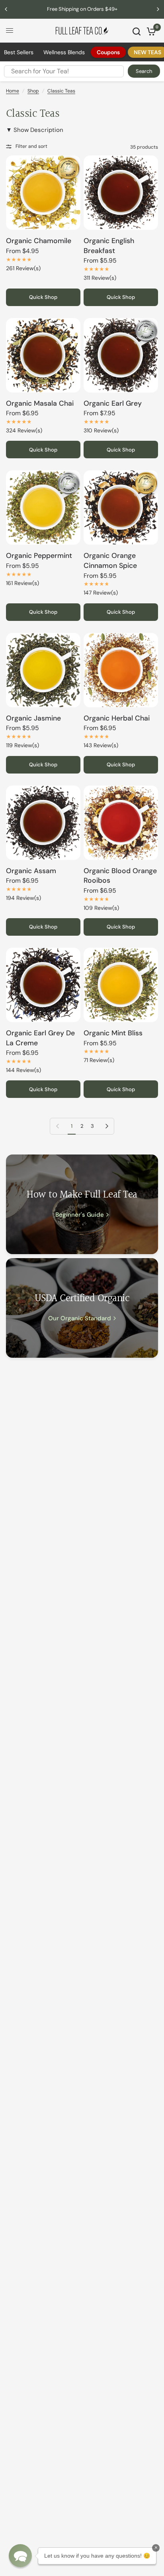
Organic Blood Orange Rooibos (120, 876)
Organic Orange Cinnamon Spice (110, 561)
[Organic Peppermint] (43, 508)
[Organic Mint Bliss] (121, 985)
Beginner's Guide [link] (80, 1215)
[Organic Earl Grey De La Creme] (43, 985)
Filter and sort (31, 146)
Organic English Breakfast (109, 246)
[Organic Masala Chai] (43, 355)
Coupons (108, 52)
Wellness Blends (64, 52)
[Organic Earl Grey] (121, 355)
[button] (20, 2556)
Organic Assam (31, 871)
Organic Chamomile (39, 241)
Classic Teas (61, 91)
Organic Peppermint (39, 556)
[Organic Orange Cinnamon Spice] (121, 508)
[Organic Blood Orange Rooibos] (121, 823)
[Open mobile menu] (10, 31)
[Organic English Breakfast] (121, 193)
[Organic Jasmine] (43, 670)
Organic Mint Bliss (113, 1033)
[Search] (137, 31)
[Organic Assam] (43, 823)
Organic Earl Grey (113, 403)
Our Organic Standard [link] (80, 1318)
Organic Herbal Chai (117, 718)
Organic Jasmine (33, 718)
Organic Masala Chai (40, 403)
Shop (33, 91)
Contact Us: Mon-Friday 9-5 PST (82, 9)
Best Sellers (19, 52)
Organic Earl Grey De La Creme (40, 1038)
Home (13, 91)
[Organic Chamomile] (43, 193)
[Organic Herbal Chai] (121, 670)
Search (144, 71)
